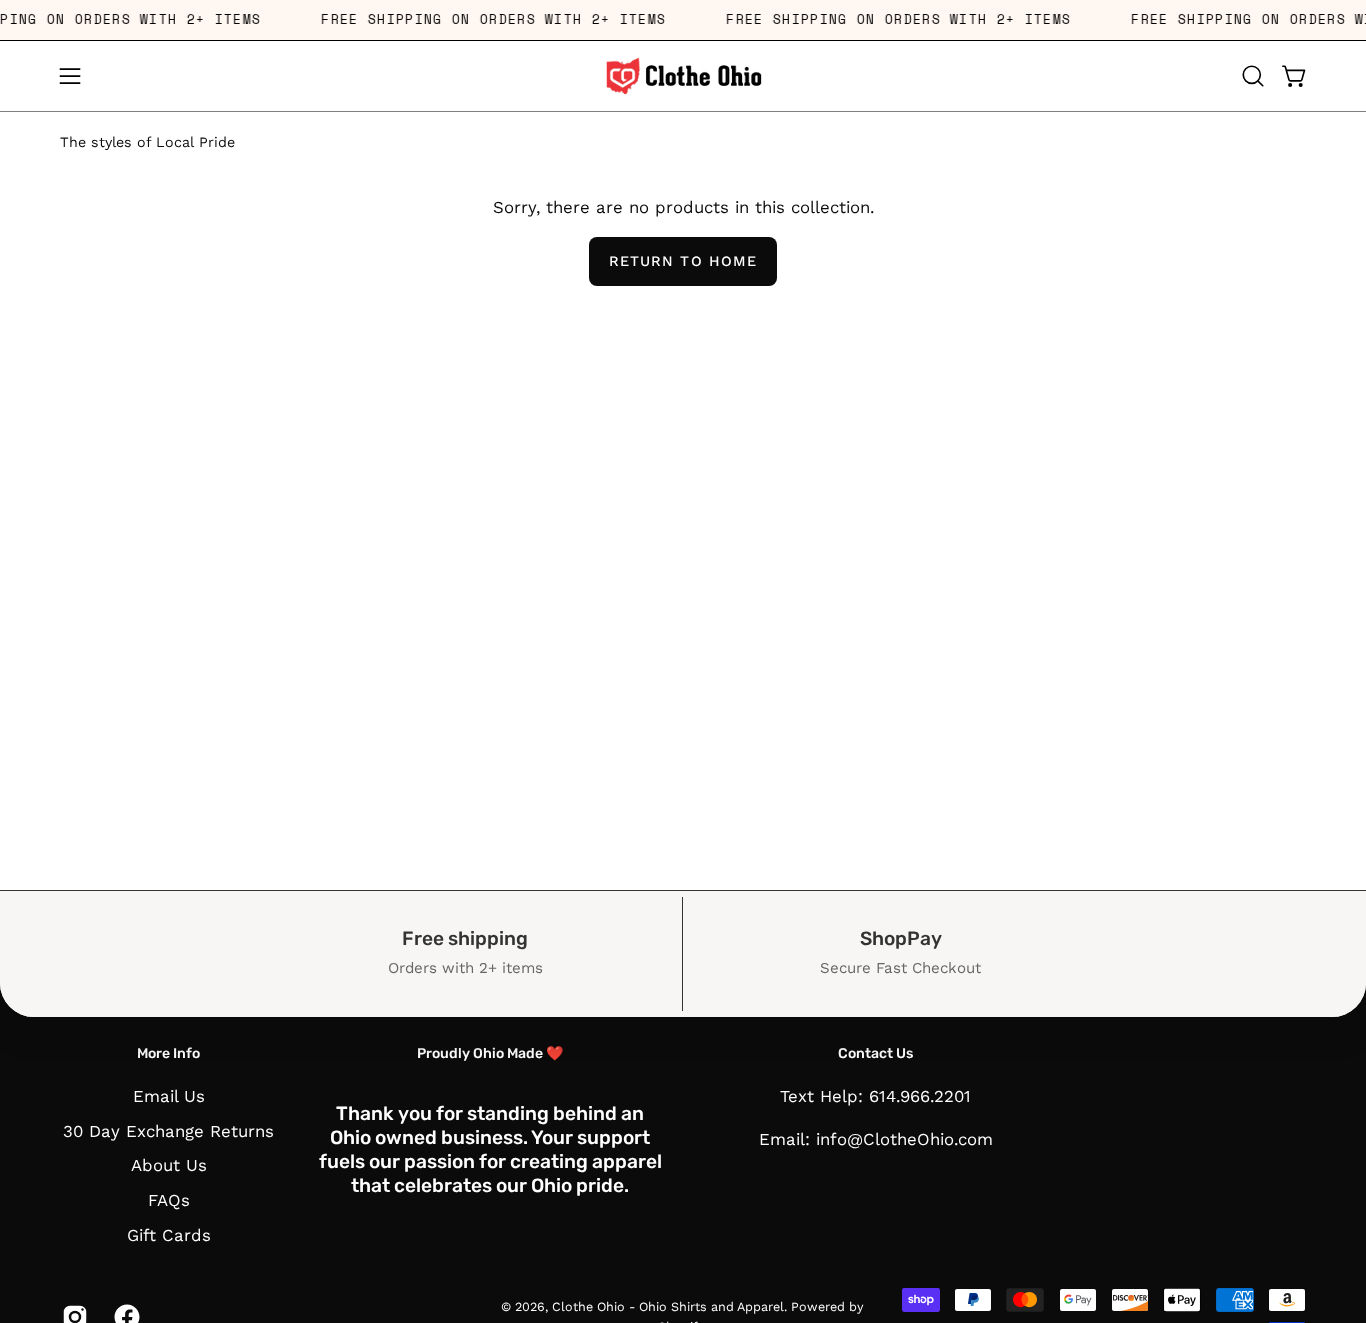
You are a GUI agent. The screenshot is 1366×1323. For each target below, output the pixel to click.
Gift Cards (169, 1234)
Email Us (169, 1096)
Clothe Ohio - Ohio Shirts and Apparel (668, 1306)
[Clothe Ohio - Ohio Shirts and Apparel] (683, 76)
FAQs (169, 1200)
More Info (168, 1053)
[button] (1253, 76)
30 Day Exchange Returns (168, 1130)
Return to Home (683, 261)
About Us (169, 1165)
